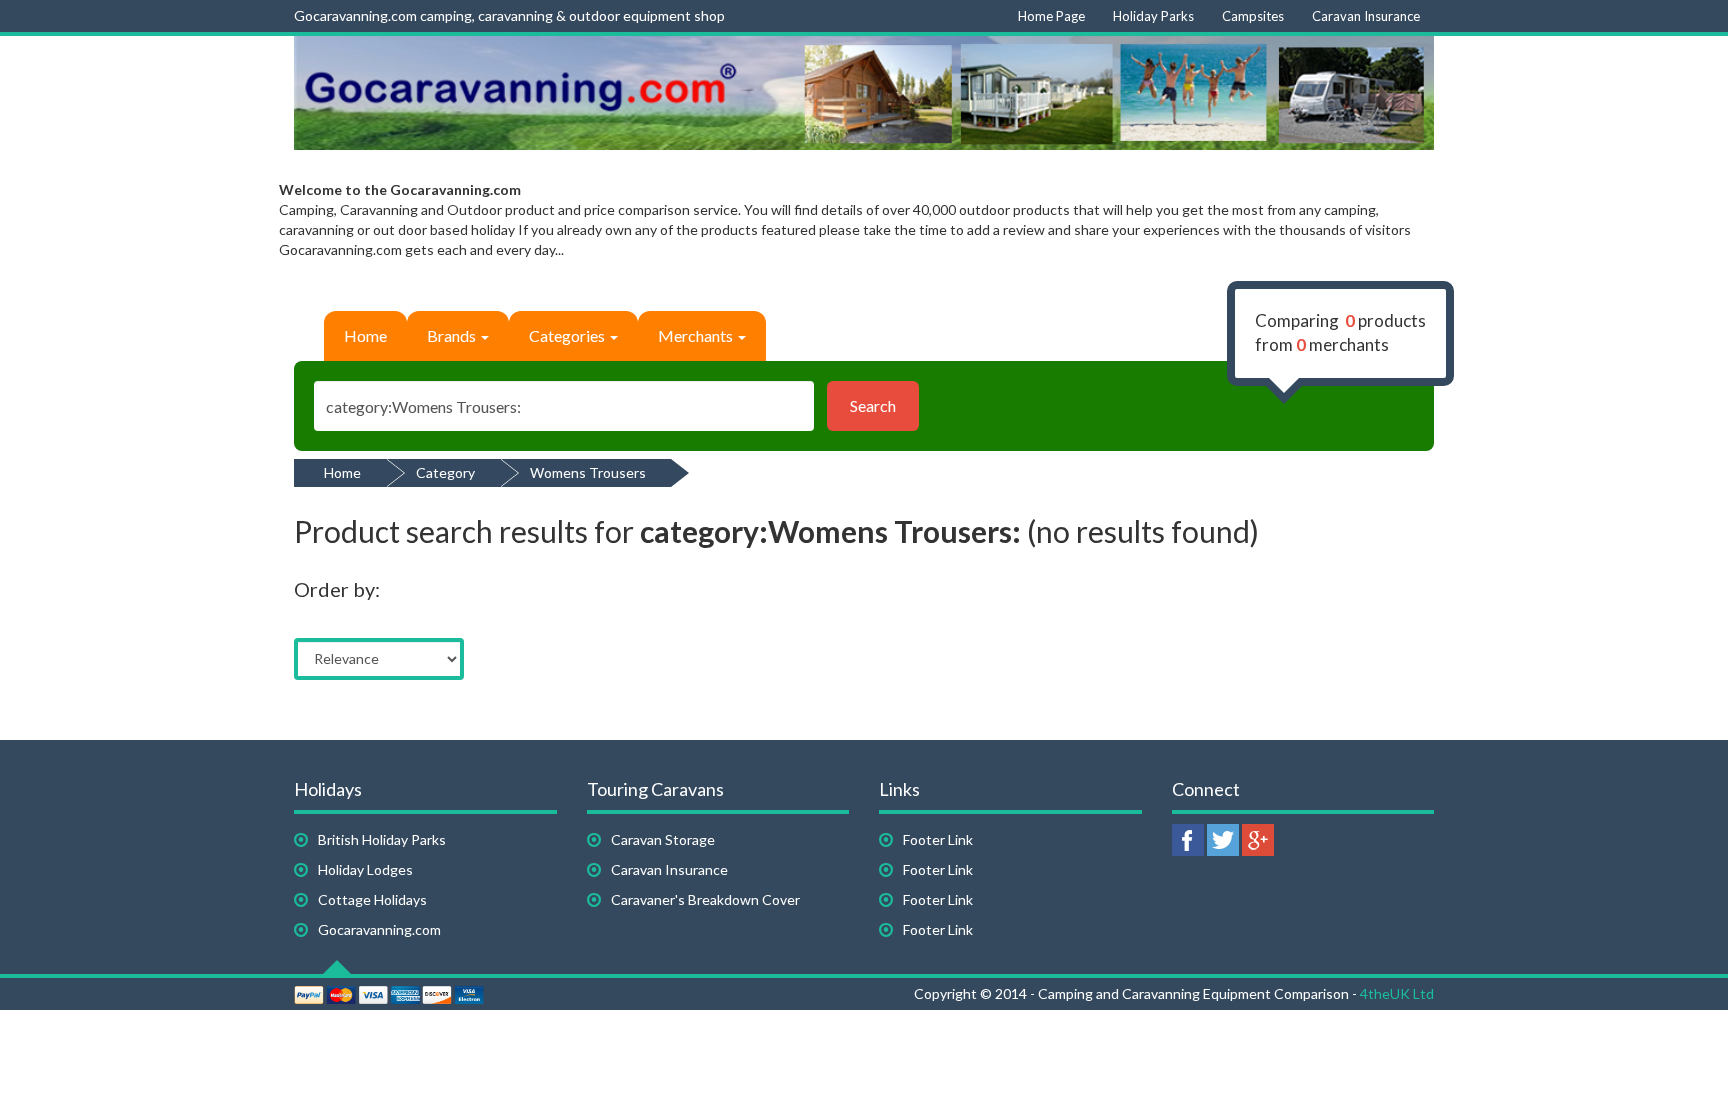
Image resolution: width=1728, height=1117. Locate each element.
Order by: (337, 589)
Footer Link (938, 839)
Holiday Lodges (365, 869)
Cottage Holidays (372, 899)
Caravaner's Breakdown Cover (705, 899)
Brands (453, 335)
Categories (568, 335)
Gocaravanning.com (379, 929)
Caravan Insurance (669, 869)
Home (365, 335)
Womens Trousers (588, 472)
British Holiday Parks (382, 839)
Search (873, 405)
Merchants (697, 335)
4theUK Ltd (1397, 993)
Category (445, 472)
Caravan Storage (663, 839)
